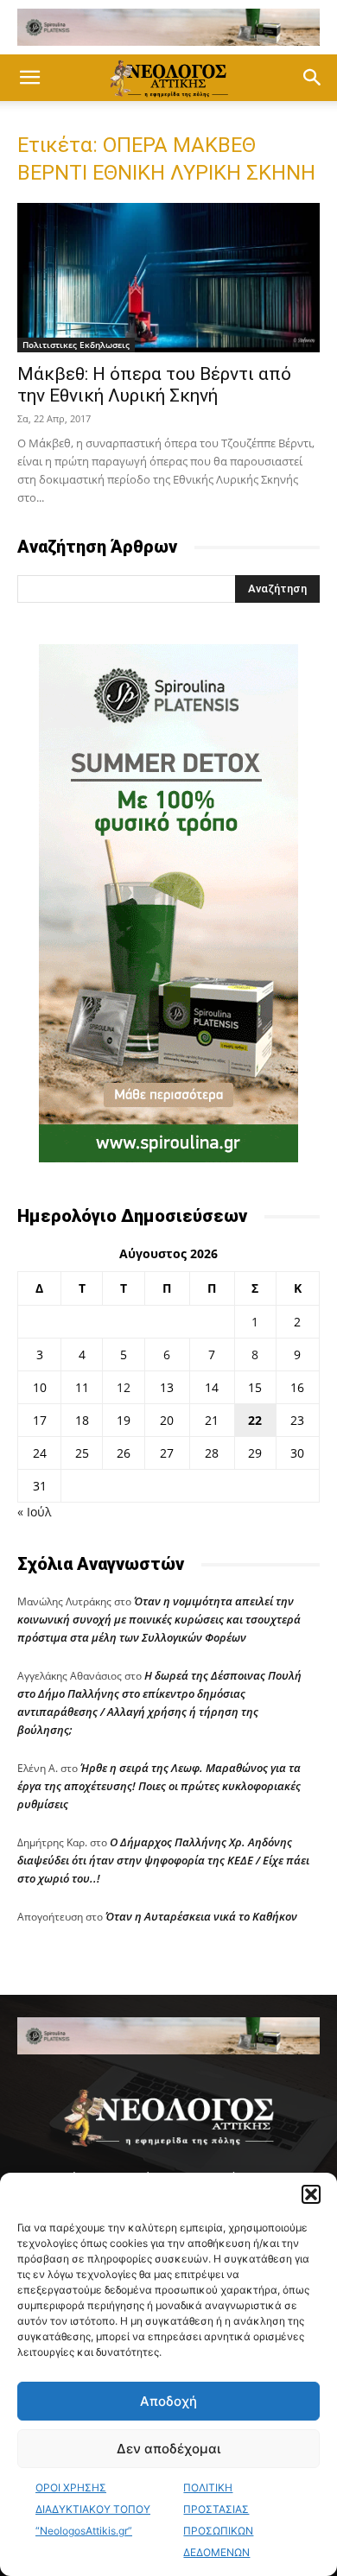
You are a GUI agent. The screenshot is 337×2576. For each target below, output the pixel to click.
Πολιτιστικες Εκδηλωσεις (76, 345)
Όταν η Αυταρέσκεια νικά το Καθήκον (201, 1916)
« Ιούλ (34, 1512)
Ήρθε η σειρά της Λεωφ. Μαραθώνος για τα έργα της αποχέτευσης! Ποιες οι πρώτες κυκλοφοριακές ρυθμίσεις (159, 1786)
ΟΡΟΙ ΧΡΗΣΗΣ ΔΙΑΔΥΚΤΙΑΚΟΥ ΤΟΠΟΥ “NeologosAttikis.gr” (93, 2509)
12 (124, 1387)
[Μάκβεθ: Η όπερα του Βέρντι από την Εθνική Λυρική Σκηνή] (168, 278)
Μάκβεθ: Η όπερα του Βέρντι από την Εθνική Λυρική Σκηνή (154, 385)
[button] (311, 2194)
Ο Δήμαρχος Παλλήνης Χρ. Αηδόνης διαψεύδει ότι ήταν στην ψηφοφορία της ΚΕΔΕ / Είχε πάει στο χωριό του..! (163, 1860)
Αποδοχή (168, 2401)
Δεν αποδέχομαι (168, 2449)
